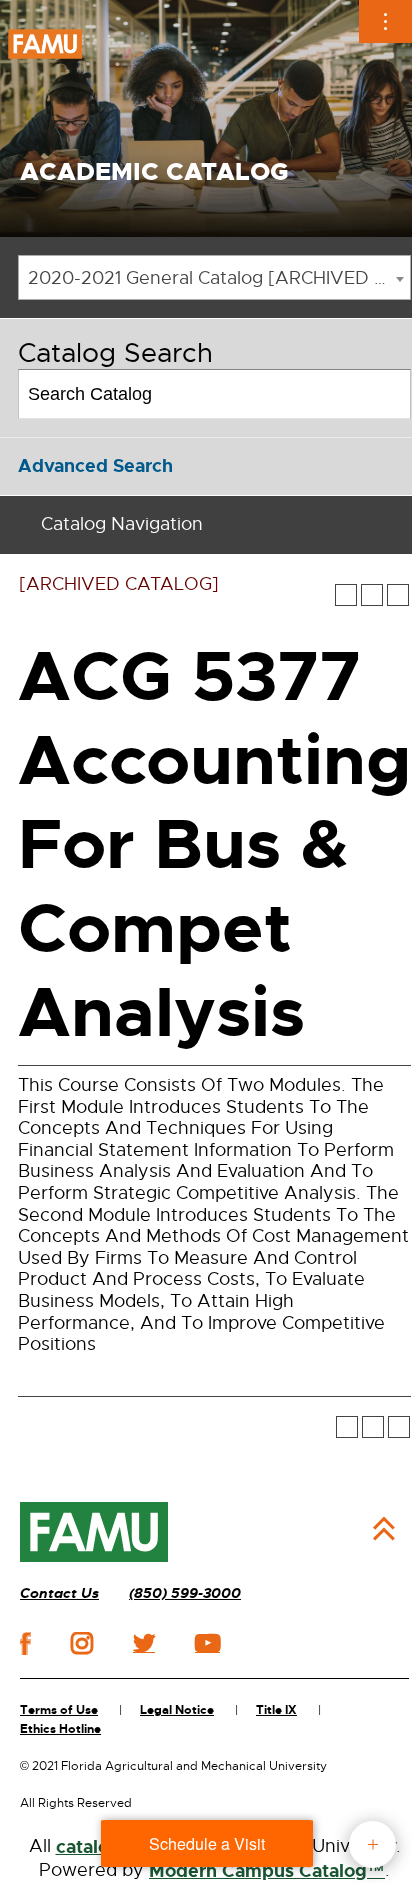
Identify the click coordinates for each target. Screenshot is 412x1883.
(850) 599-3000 (185, 1593)
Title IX (276, 1710)
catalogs (93, 1847)
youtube (207, 1643)
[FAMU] (94, 1532)
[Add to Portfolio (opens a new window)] (346, 595)
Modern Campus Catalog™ (267, 1871)
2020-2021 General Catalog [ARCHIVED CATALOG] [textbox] (219, 278)
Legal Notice (177, 1710)
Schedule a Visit (207, 1843)
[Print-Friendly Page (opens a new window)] (372, 595)
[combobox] (214, 277)
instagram (82, 1643)
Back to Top (384, 1529)
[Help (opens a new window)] (398, 595)
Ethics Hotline (60, 1729)
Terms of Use (59, 1710)
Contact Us (59, 1593)
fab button (372, 1844)
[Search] (387, 394)
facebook (25, 1643)
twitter (144, 1643)
